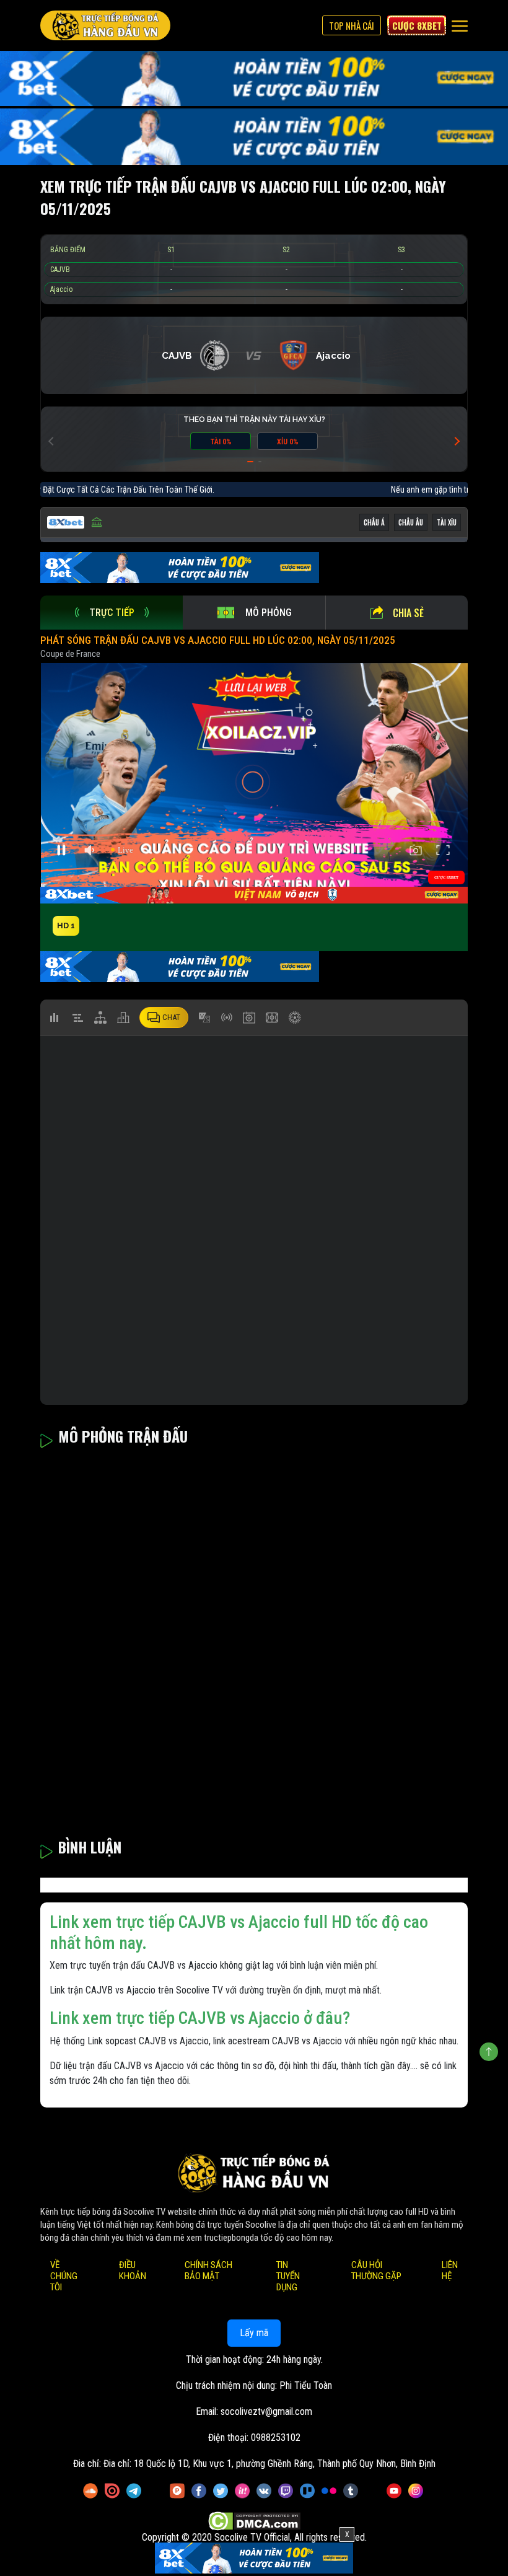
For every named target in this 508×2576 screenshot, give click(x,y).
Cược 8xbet (417, 25)
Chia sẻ (408, 613)
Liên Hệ (450, 2270)
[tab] (112, 613)
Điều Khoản (133, 2270)
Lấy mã (254, 2333)
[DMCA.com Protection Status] (254, 2522)
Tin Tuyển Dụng (288, 2276)
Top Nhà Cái (352, 25)
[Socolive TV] (105, 25)
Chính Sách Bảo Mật (208, 2270)
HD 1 (66, 925)
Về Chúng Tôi (64, 2276)
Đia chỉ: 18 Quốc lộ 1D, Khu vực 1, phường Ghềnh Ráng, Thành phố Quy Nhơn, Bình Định (269, 2464)
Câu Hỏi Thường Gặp (376, 2270)
